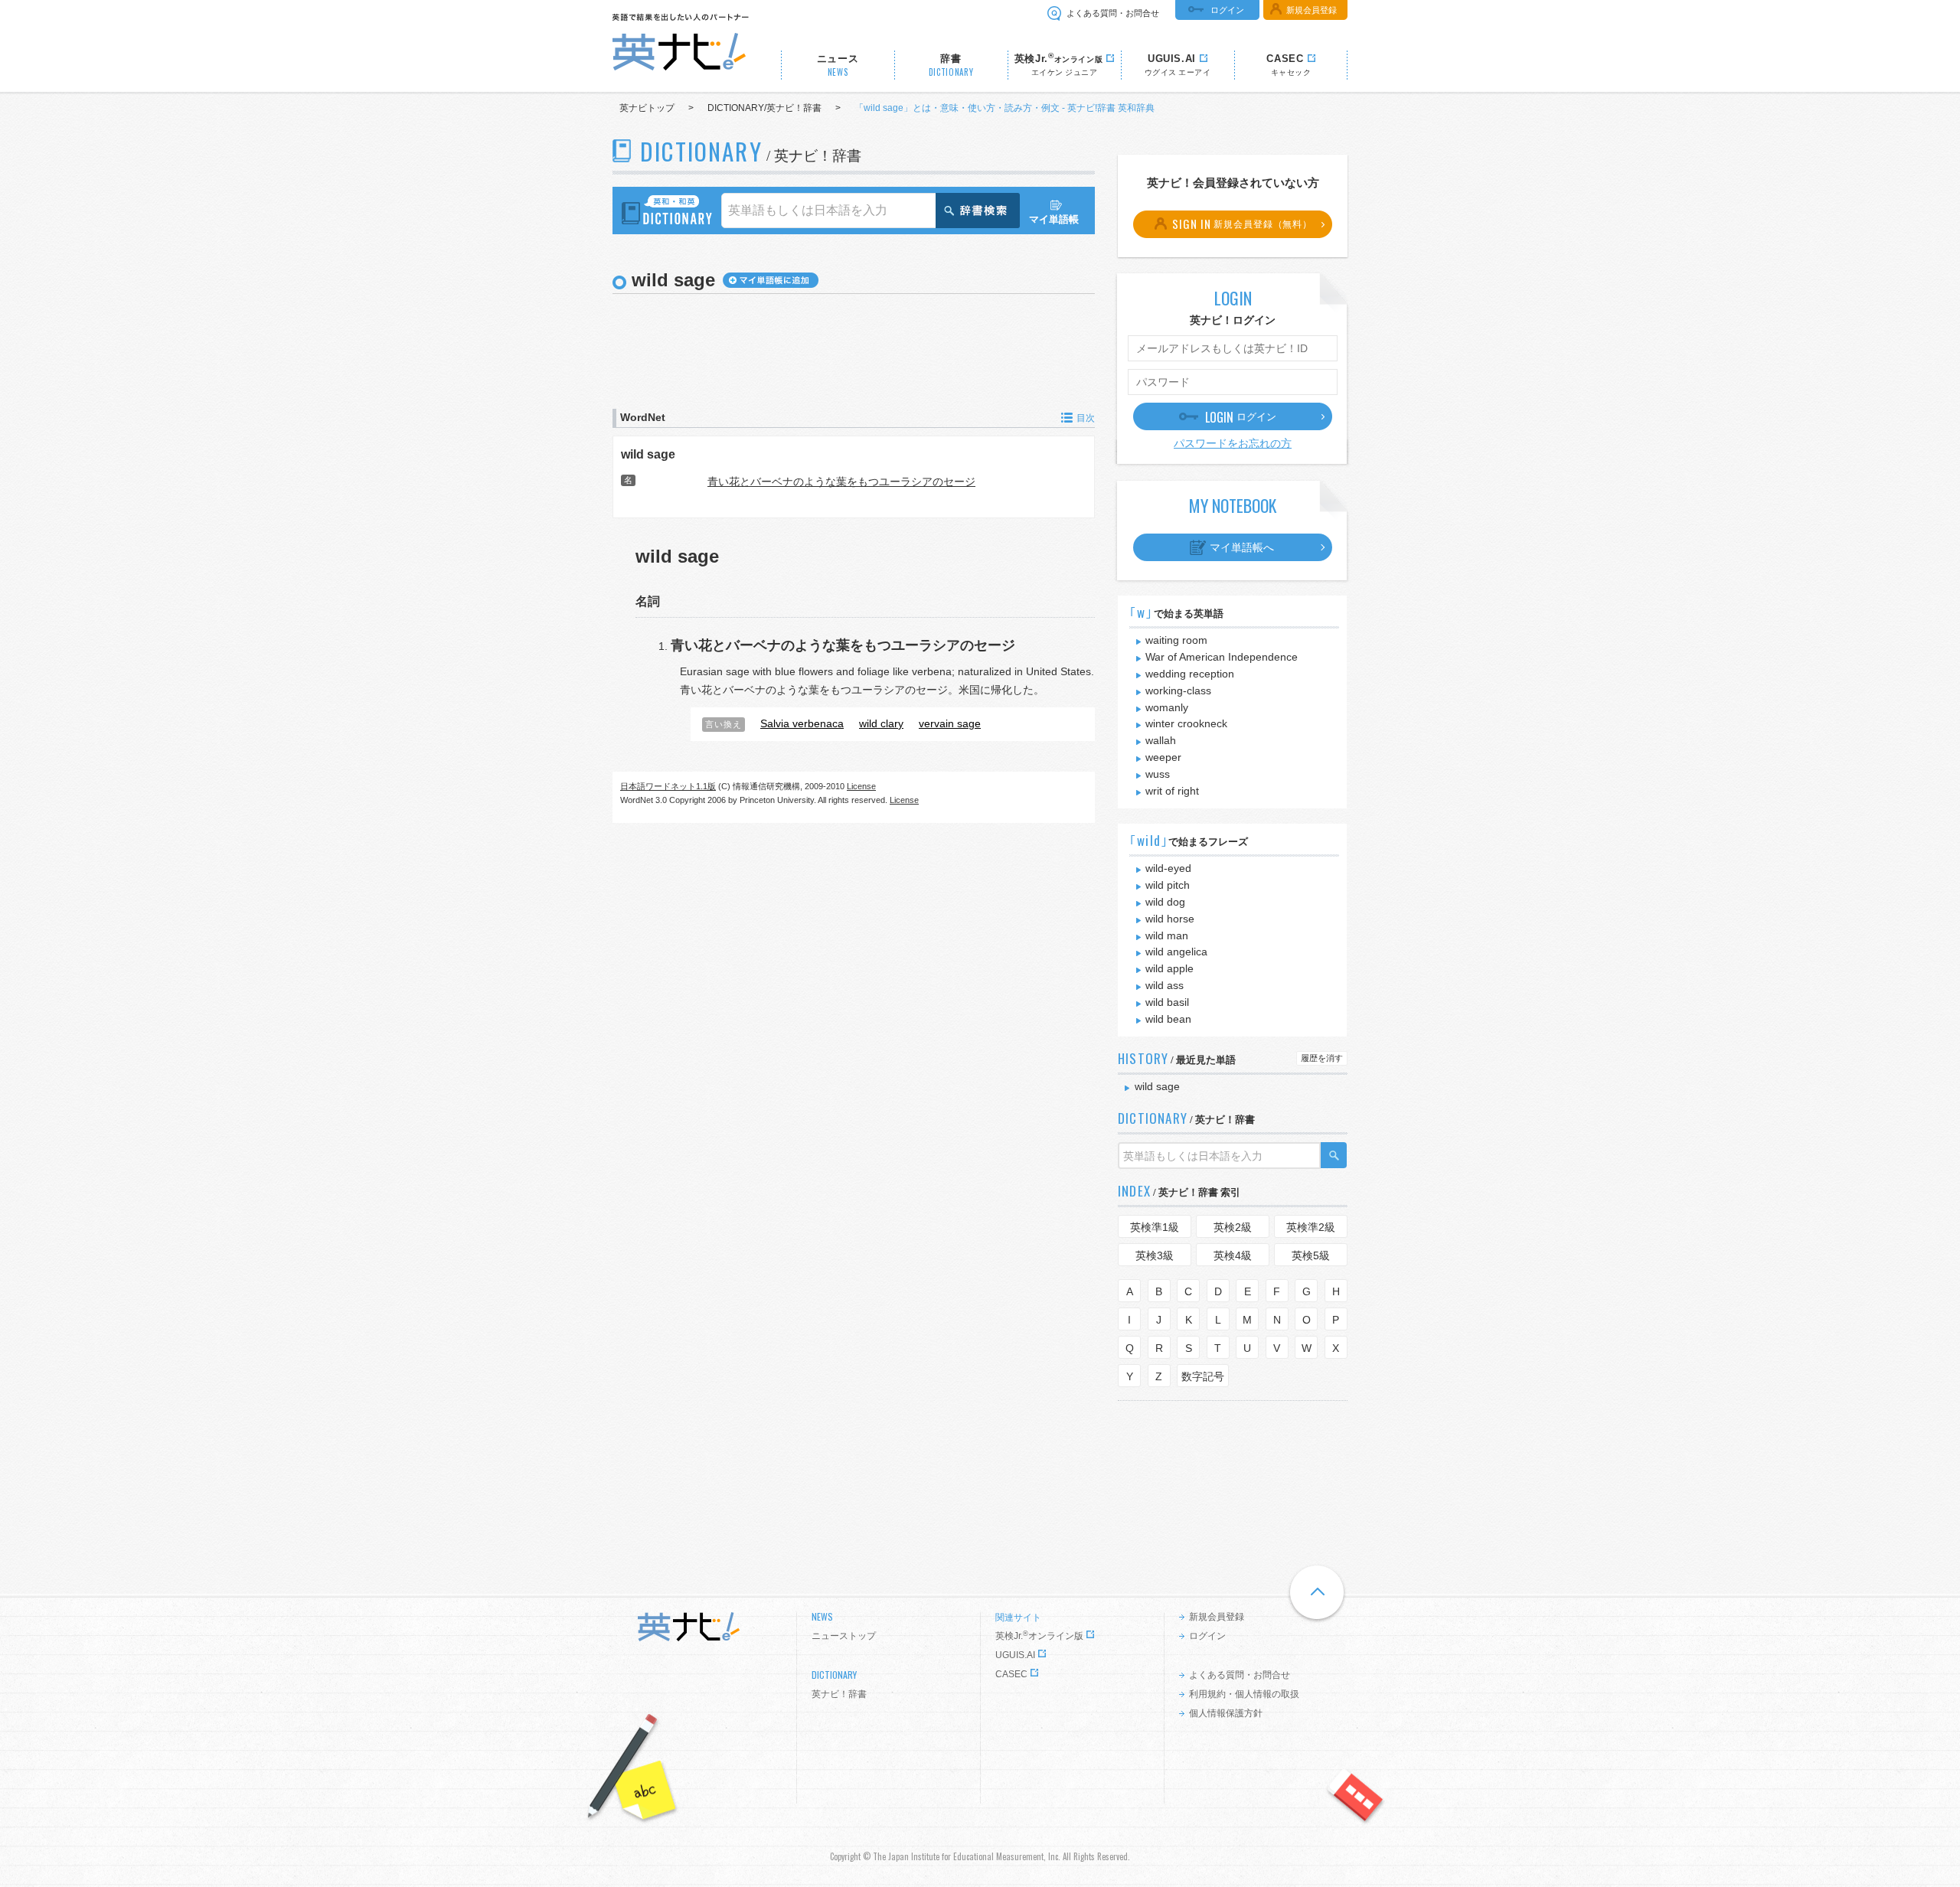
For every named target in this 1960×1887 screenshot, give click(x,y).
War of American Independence (1222, 657)
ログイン (1227, 10)
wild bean (1168, 1019)
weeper (1163, 757)
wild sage (648, 454)
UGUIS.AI (1015, 1655)
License (861, 786)
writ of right (1172, 791)
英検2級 (1233, 1227)
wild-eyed (1168, 868)
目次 (1086, 418)
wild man (1167, 935)
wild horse (1170, 919)
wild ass (1165, 985)
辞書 (951, 65)
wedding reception (1190, 674)
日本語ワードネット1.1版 (668, 786)
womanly (1167, 707)
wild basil (1167, 1002)
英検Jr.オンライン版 (1039, 1636)
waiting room (1176, 640)
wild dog (1165, 902)
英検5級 (1311, 1255)
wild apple (1169, 968)
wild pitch (1168, 885)
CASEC (1011, 1674)
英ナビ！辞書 (839, 1694)
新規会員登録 (1312, 10)
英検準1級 (1155, 1227)
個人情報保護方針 (1226, 1713)
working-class (1178, 690)
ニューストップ (844, 1636)
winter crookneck (1186, 723)
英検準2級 (1311, 1227)
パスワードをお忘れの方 (1233, 443)
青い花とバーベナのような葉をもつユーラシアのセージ (841, 482)
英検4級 (1233, 1255)
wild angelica (1176, 952)
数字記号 (1203, 1376)
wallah (1161, 740)
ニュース (838, 65)
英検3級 (1155, 1255)
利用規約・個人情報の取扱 (1244, 1694)
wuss (1158, 774)
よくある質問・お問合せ (1113, 13)
